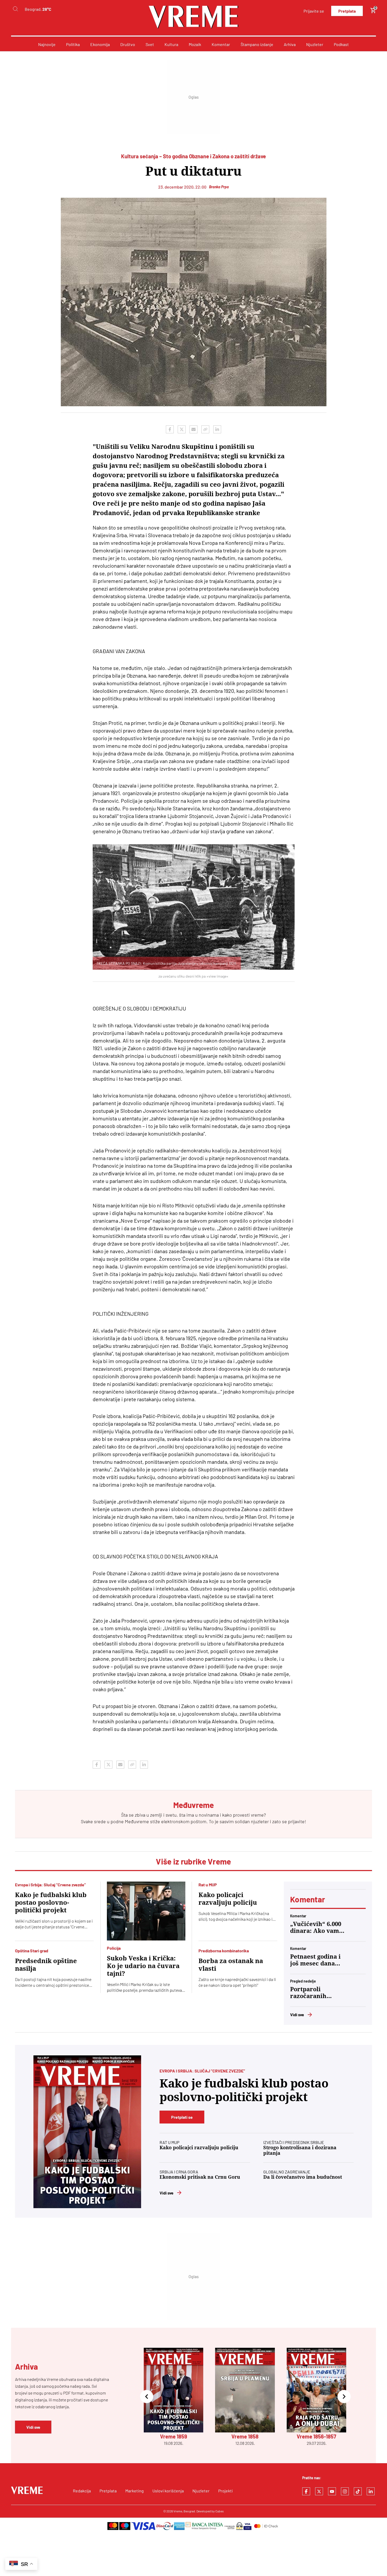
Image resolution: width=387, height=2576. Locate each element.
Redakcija (82, 2491)
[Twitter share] (182, 429)
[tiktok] (358, 2491)
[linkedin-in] (371, 2491)
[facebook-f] (306, 2491)
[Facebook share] (170, 429)
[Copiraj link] (205, 429)
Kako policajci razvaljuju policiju (228, 1899)
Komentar (221, 44)
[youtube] (332, 2491)
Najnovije (47, 44)
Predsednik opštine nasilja (46, 1965)
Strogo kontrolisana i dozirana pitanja (300, 2150)
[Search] (15, 9)
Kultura (171, 44)
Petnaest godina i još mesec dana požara (315, 1960)
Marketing (135, 2491)
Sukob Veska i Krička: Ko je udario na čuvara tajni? (143, 1966)
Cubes (220, 2511)
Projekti (225, 2491)
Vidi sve (297, 2014)
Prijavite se (314, 11)
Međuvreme (137, 1821)
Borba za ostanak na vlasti (231, 1965)
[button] (147, 2397)
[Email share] (193, 429)
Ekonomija (100, 44)
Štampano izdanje (257, 44)
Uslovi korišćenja (168, 2491)
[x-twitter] (319, 2491)
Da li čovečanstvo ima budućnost (303, 2177)
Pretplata (347, 11)
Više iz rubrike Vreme (193, 1861)
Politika (73, 44)
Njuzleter (315, 44)
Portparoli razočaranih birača (308, 1993)
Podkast (341, 44)
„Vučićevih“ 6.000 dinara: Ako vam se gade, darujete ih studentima (316, 1928)
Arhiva (290, 44)
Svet (150, 44)
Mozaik (195, 44)
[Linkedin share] (217, 429)
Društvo (128, 44)
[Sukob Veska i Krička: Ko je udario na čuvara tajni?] (146, 1911)
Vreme (178, 2511)
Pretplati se (182, 2117)
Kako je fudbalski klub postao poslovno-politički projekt (51, 1903)
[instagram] (345, 2491)
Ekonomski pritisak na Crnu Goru (200, 2177)
